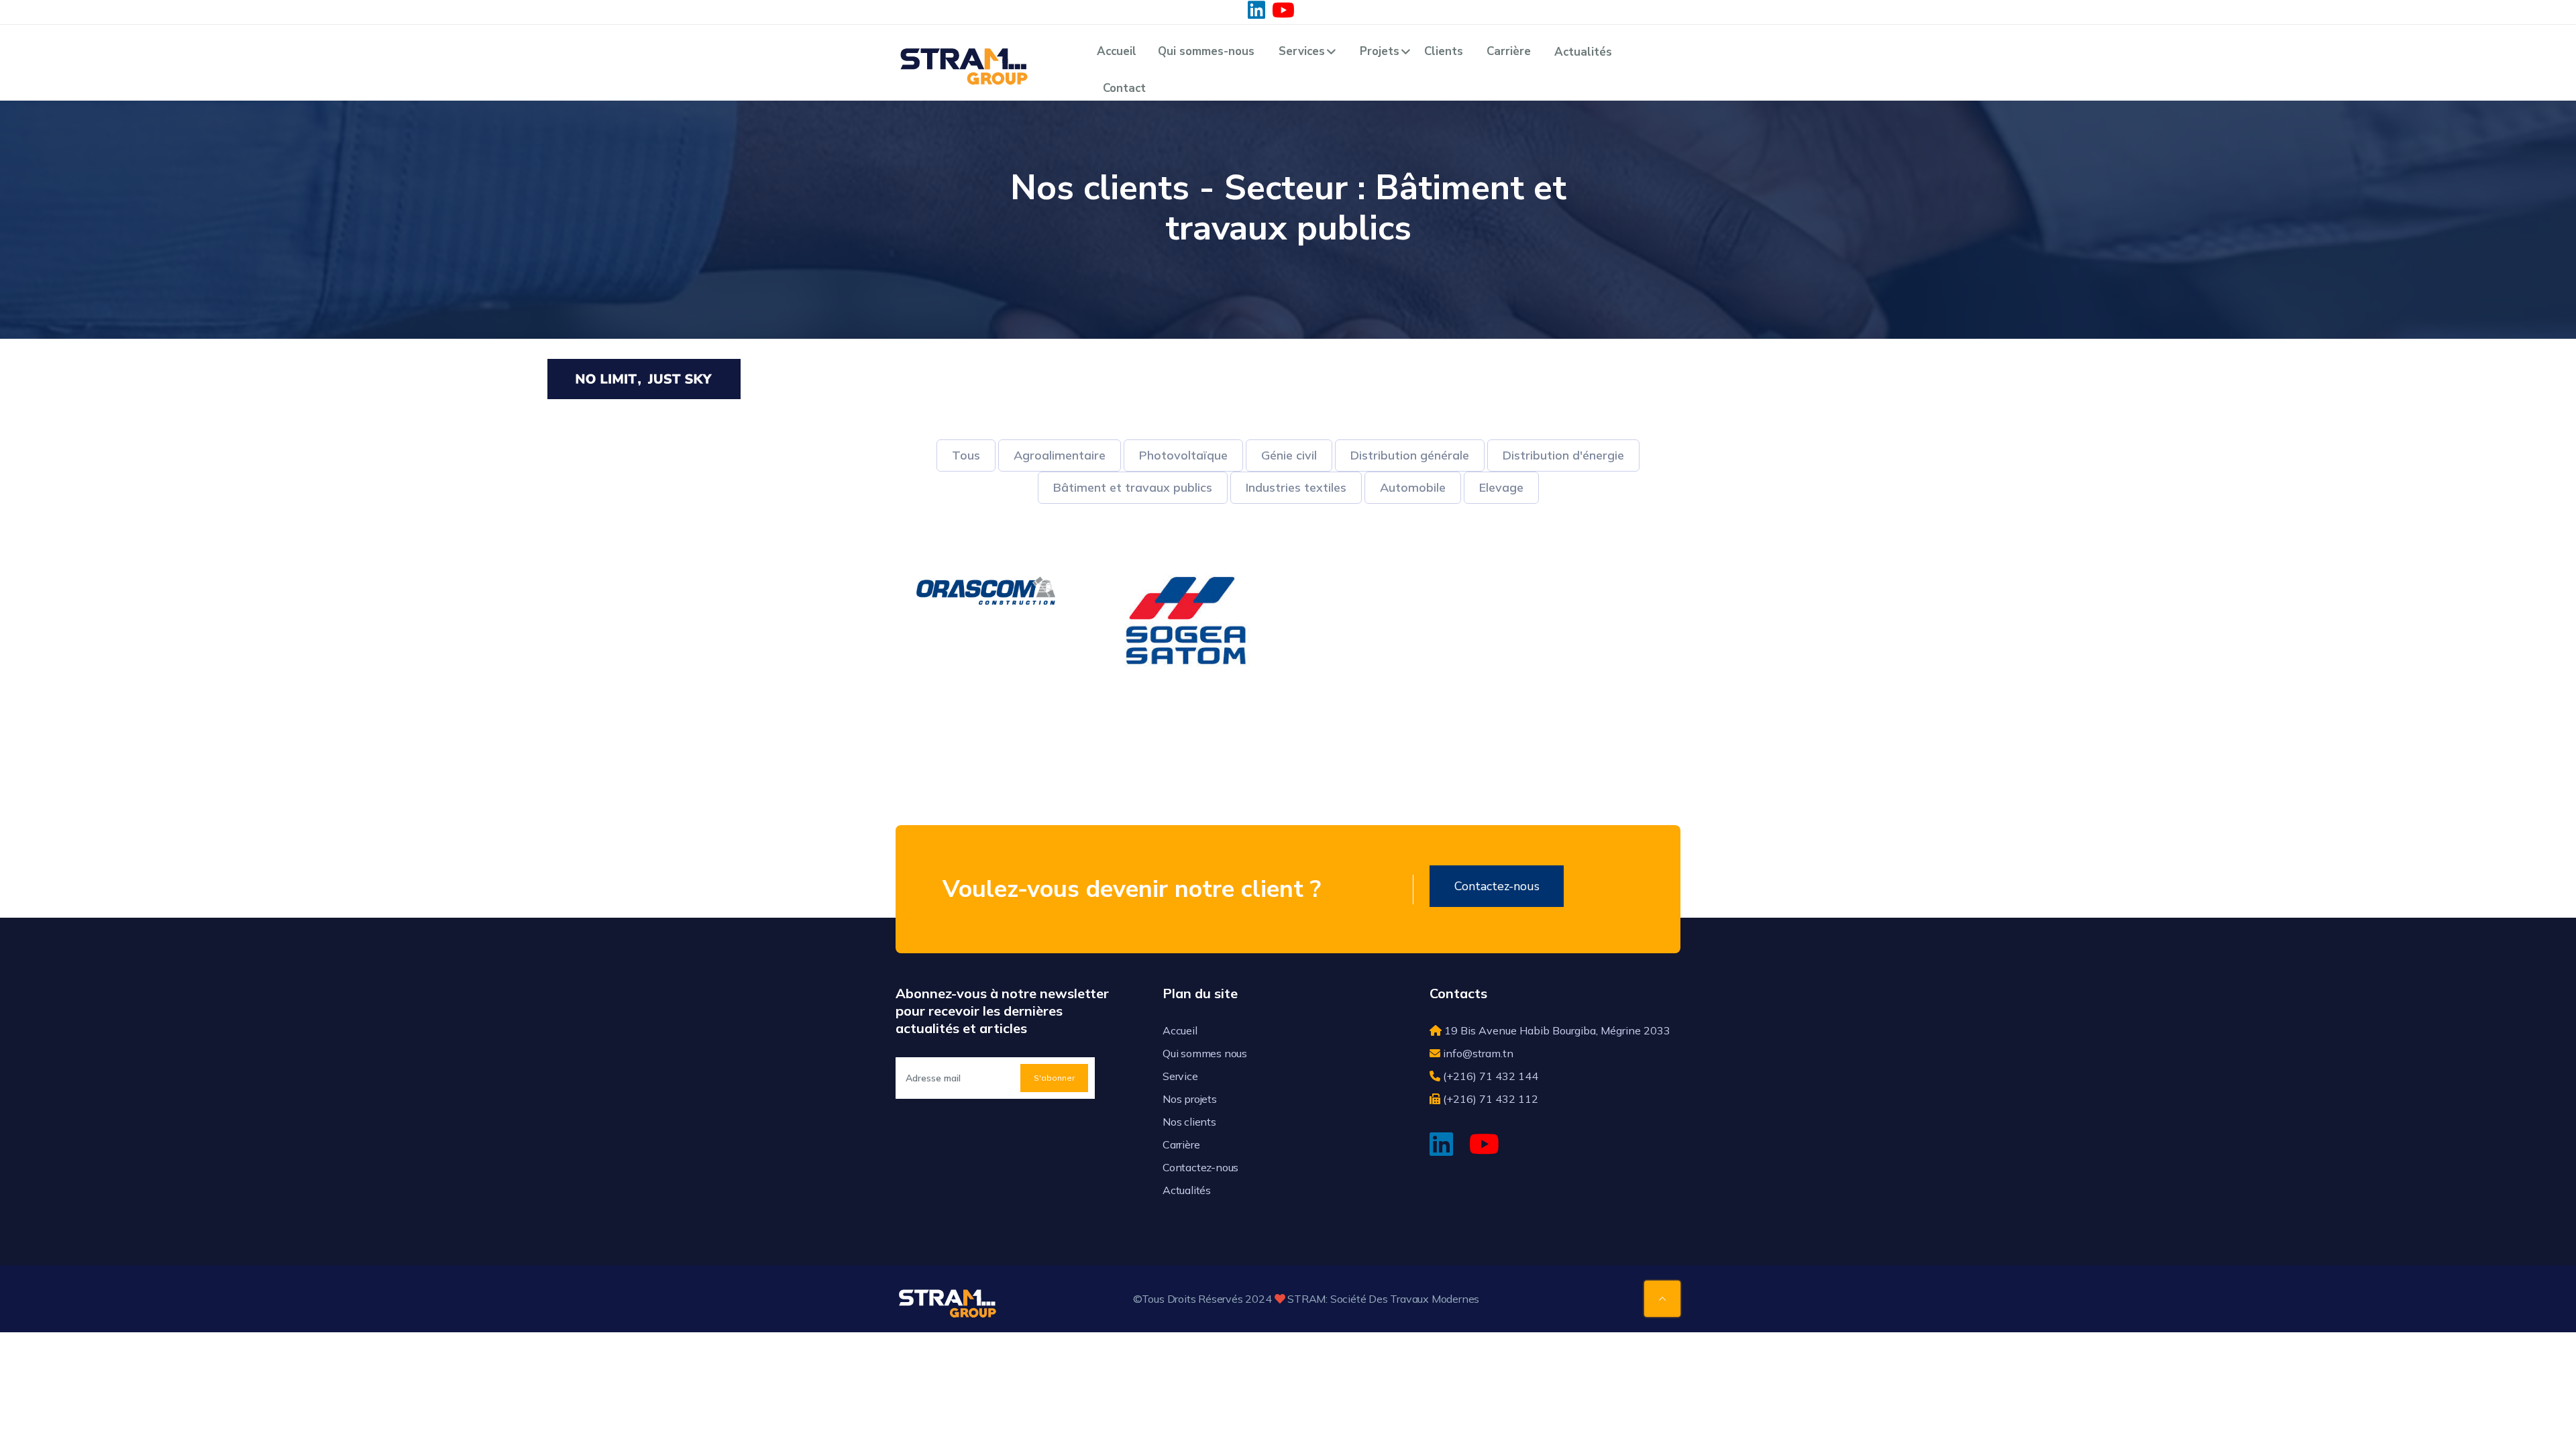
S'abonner (1054, 1078)
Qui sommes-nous (1206, 51)
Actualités (1583, 52)
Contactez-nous (1497, 886)
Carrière (1509, 51)
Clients (1444, 51)
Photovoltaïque (1183, 455)
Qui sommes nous (1205, 1053)
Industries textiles (1296, 487)
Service (1180, 1076)
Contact (1124, 88)
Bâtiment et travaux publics (1133, 487)
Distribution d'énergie (1563, 455)
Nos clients (1189, 1122)
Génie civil (1289, 455)
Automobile (1413, 487)
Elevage (1501, 487)
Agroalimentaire (1060, 455)
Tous (966, 455)
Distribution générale (1410, 455)
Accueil (1117, 51)
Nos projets (1190, 1099)
